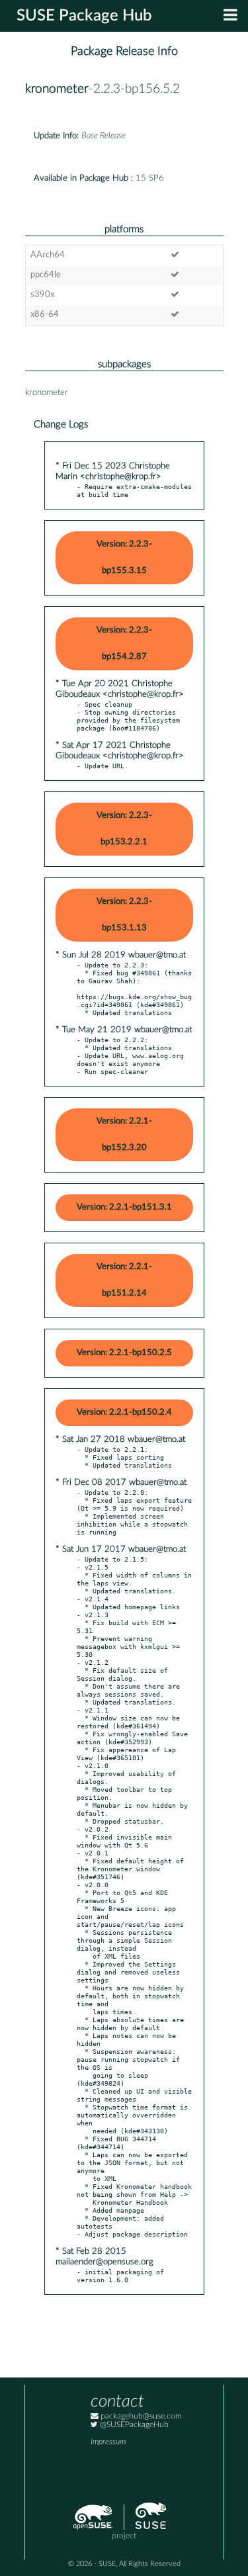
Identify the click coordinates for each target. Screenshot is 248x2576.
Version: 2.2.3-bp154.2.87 (124, 644)
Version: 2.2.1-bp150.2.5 (124, 1353)
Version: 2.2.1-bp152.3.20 (124, 1134)
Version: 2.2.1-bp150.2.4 (124, 1412)
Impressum (108, 2442)
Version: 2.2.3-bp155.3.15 (124, 557)
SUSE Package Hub (84, 16)
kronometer (57, 89)
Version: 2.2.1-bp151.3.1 (124, 1207)
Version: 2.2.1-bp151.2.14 (124, 1280)
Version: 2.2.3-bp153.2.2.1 (124, 829)
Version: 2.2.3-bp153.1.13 (124, 915)
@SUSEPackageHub (133, 2425)
